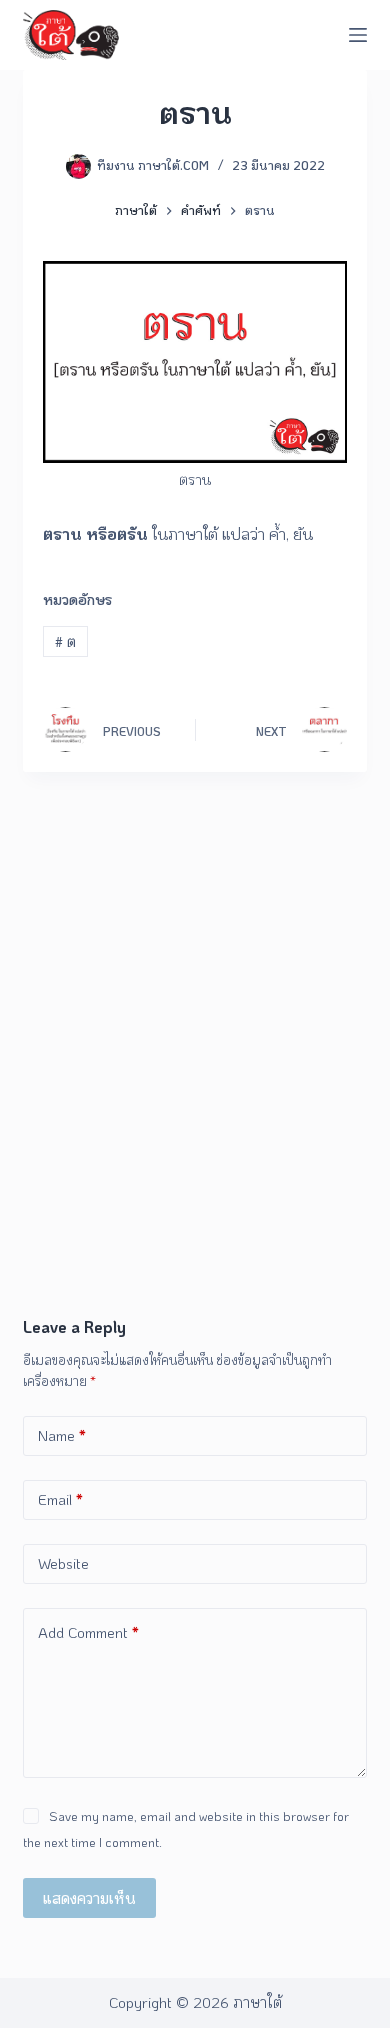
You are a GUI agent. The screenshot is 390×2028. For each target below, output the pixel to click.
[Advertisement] (195, 1110)
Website (63, 1563)
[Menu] (358, 35)
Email (60, 1499)
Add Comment (88, 1632)
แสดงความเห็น (89, 1898)
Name (62, 1435)
